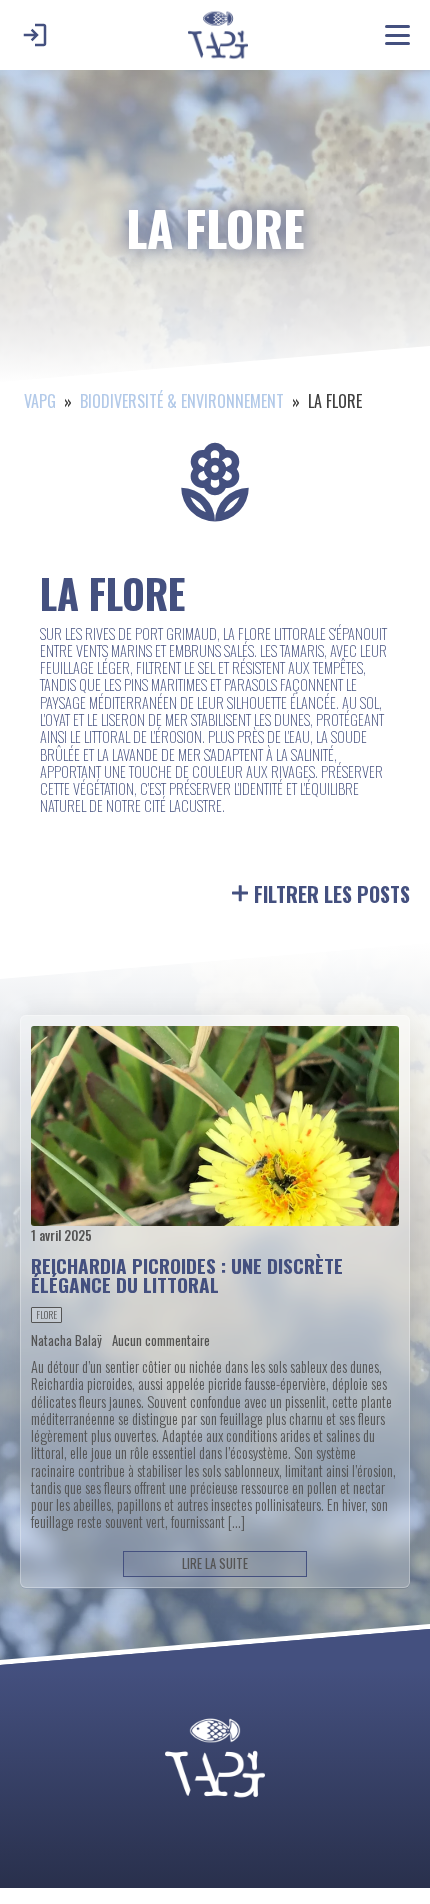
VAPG (40, 401)
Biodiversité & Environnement (182, 401)
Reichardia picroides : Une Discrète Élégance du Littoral (187, 1275)
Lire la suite (215, 1563)
